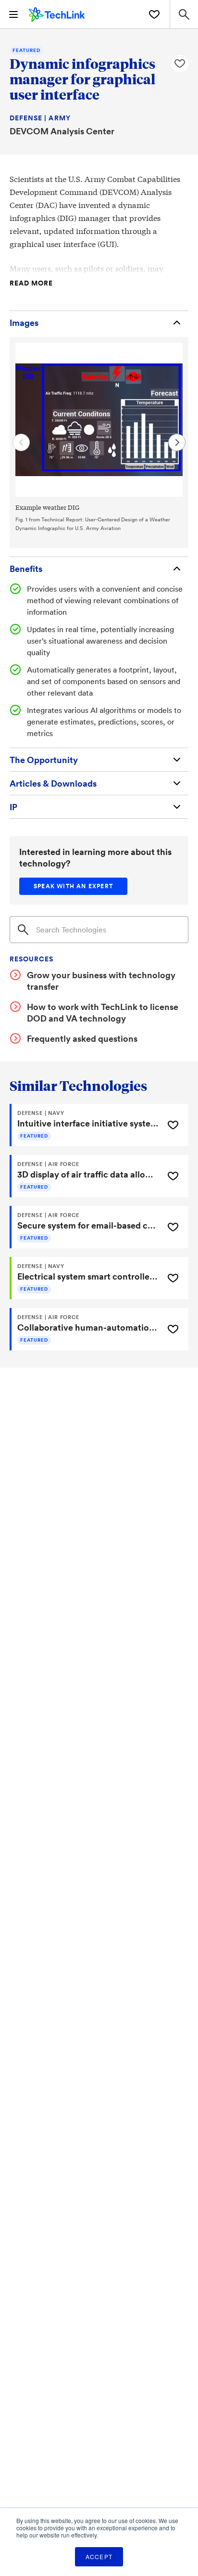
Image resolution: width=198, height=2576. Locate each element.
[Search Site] (184, 14)
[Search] (23, 930)
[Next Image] (177, 442)
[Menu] (13, 14)
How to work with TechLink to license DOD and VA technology (103, 1012)
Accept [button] (99, 2557)
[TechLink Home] (57, 13)
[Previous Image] (21, 442)
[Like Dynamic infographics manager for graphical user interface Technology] (180, 64)
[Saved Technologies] (154, 14)
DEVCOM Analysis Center (62, 131)
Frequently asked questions (82, 1038)
